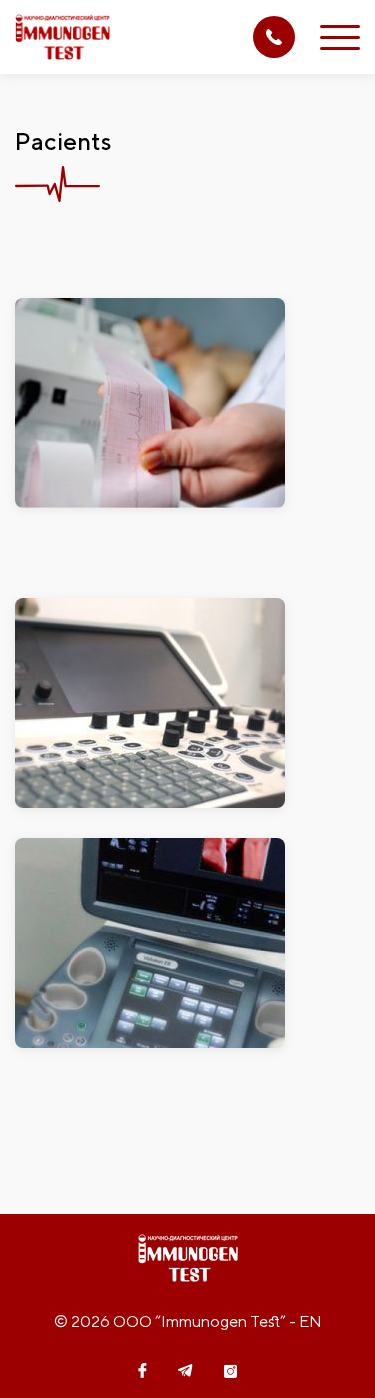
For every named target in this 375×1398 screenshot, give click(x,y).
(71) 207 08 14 (274, 37)
